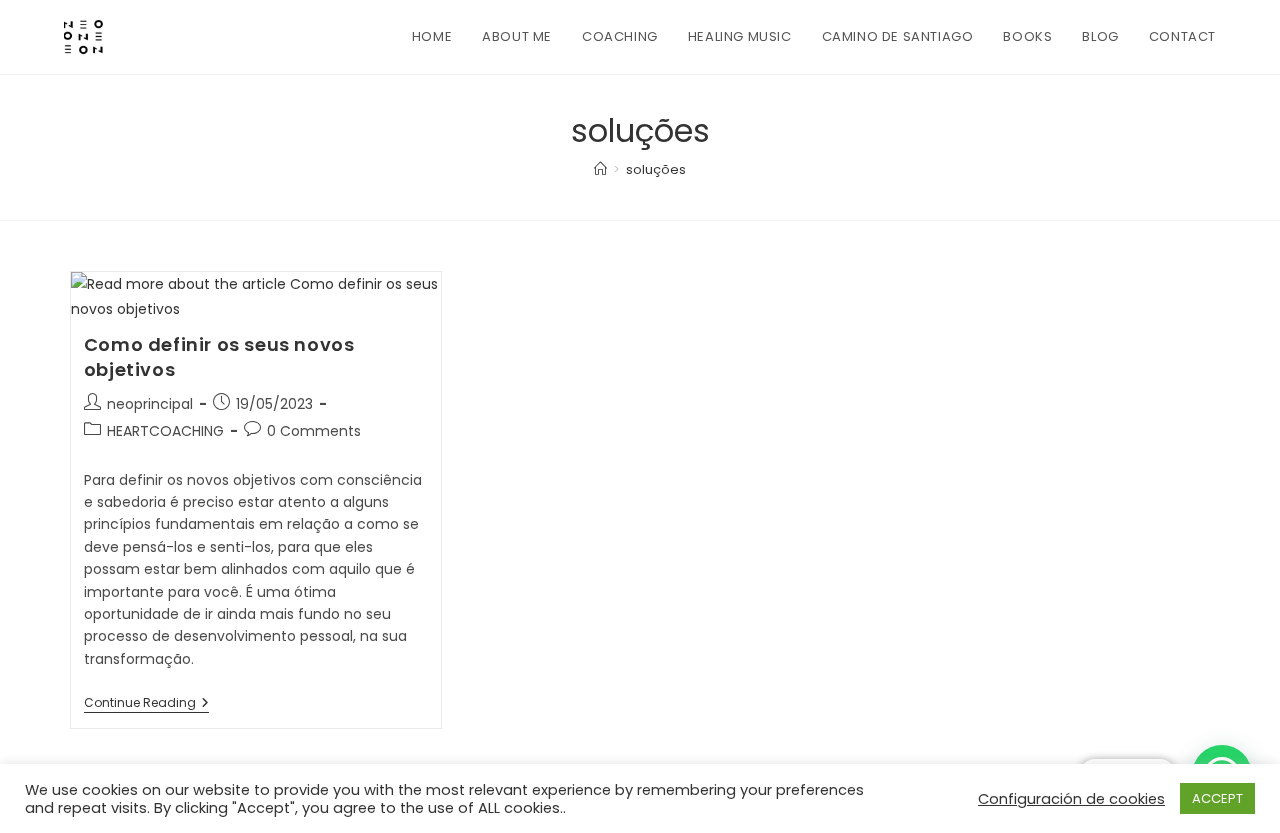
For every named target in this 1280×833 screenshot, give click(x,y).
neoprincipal (150, 404)
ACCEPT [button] (1217, 798)
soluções (656, 169)
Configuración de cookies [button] (1071, 799)
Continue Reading (146, 704)
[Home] (600, 169)
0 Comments (314, 431)
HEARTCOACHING (165, 431)
